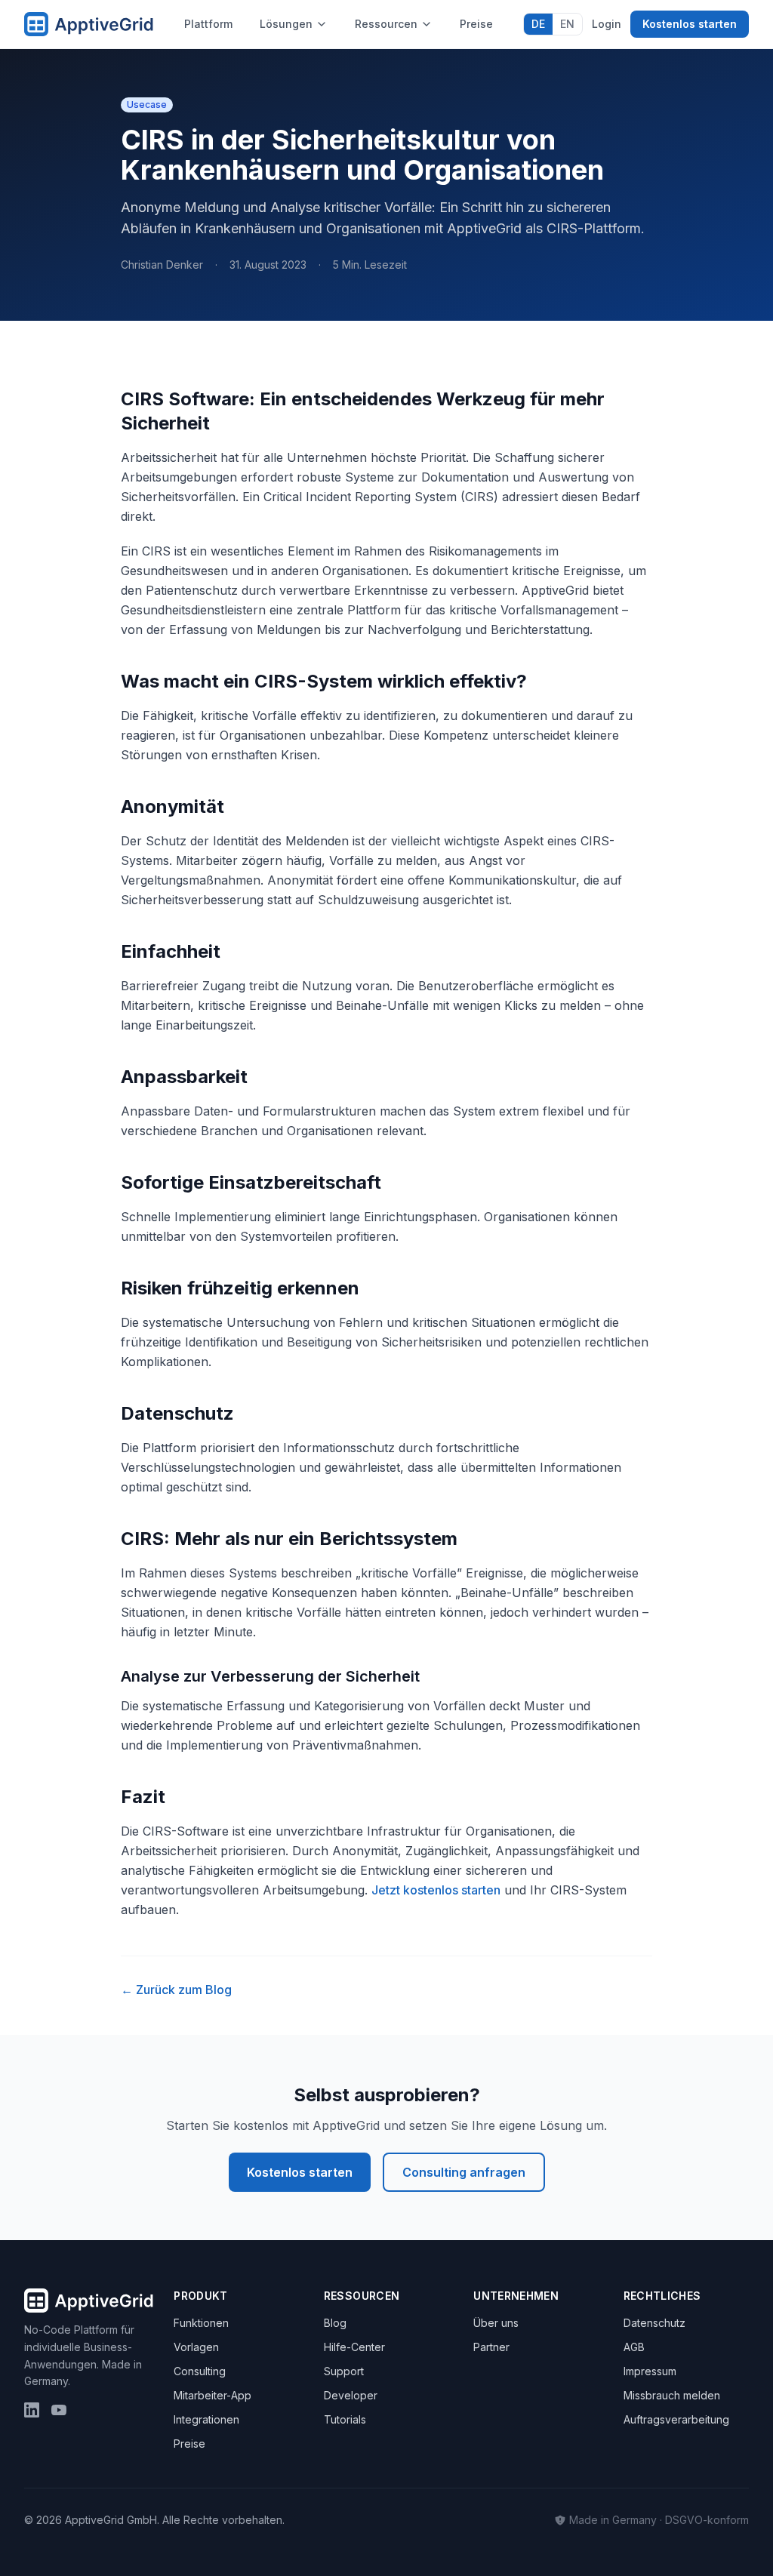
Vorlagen (196, 2347)
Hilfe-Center (354, 2347)
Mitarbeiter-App (212, 2395)
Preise (476, 24)
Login (607, 24)
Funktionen (201, 2323)
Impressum (650, 2371)
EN (567, 24)
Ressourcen (386, 24)
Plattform (208, 24)
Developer (351, 2395)
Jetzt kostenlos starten (436, 1890)
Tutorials (345, 2419)
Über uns (496, 2323)
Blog (335, 2323)
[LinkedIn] (32, 2410)
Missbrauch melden (672, 2395)
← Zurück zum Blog (176, 1990)
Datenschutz (654, 2323)
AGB (634, 2347)
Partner (491, 2347)
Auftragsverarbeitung (676, 2419)
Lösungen (286, 24)
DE (538, 24)
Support (344, 2371)
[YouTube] (59, 2410)
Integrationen (206, 2419)
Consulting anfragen (464, 2172)
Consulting (200, 2371)
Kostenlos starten (690, 24)
